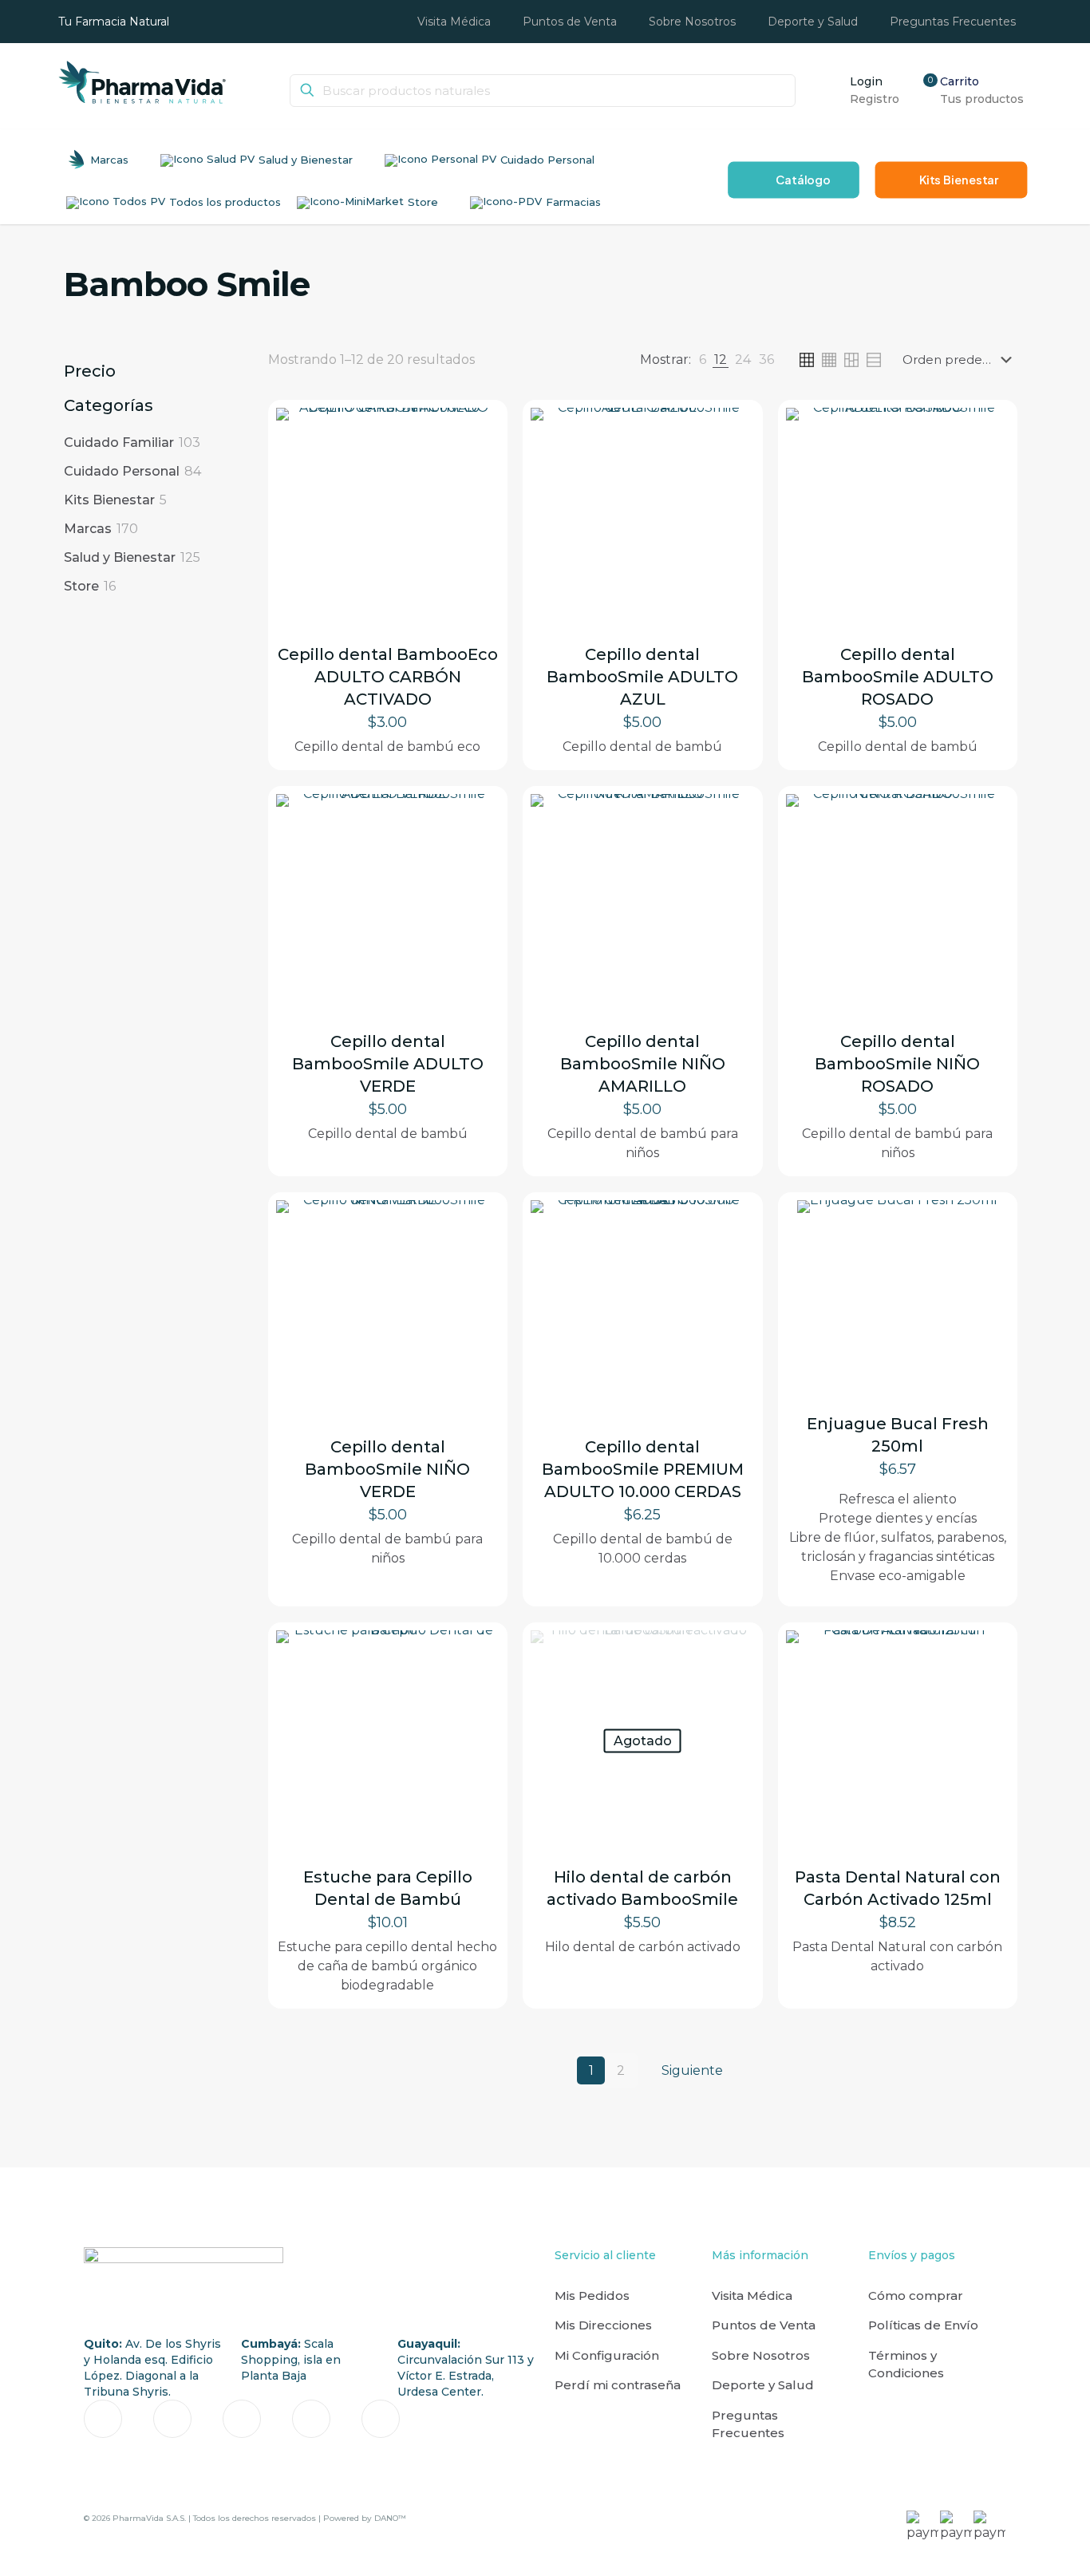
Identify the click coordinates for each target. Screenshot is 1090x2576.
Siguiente (692, 2070)
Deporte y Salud (763, 2385)
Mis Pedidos (592, 2295)
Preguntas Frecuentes (748, 2424)
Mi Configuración (607, 2355)
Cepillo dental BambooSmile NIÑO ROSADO (897, 1064)
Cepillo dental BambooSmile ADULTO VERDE (388, 1064)
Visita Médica (752, 2295)
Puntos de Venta (764, 2325)
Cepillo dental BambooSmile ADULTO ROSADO (898, 677)
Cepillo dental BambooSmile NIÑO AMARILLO (643, 1064)
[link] (703, 360)
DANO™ (390, 2518)
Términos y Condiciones (906, 2365)
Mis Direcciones (603, 2325)
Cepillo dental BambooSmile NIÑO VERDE (387, 1469)
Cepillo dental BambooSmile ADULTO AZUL (642, 677)
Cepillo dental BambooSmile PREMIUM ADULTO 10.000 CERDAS (643, 1469)
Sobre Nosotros (761, 2355)
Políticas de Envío (923, 2325)
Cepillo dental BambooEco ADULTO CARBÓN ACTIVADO (388, 677)
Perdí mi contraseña (618, 2385)
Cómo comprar (916, 2295)
